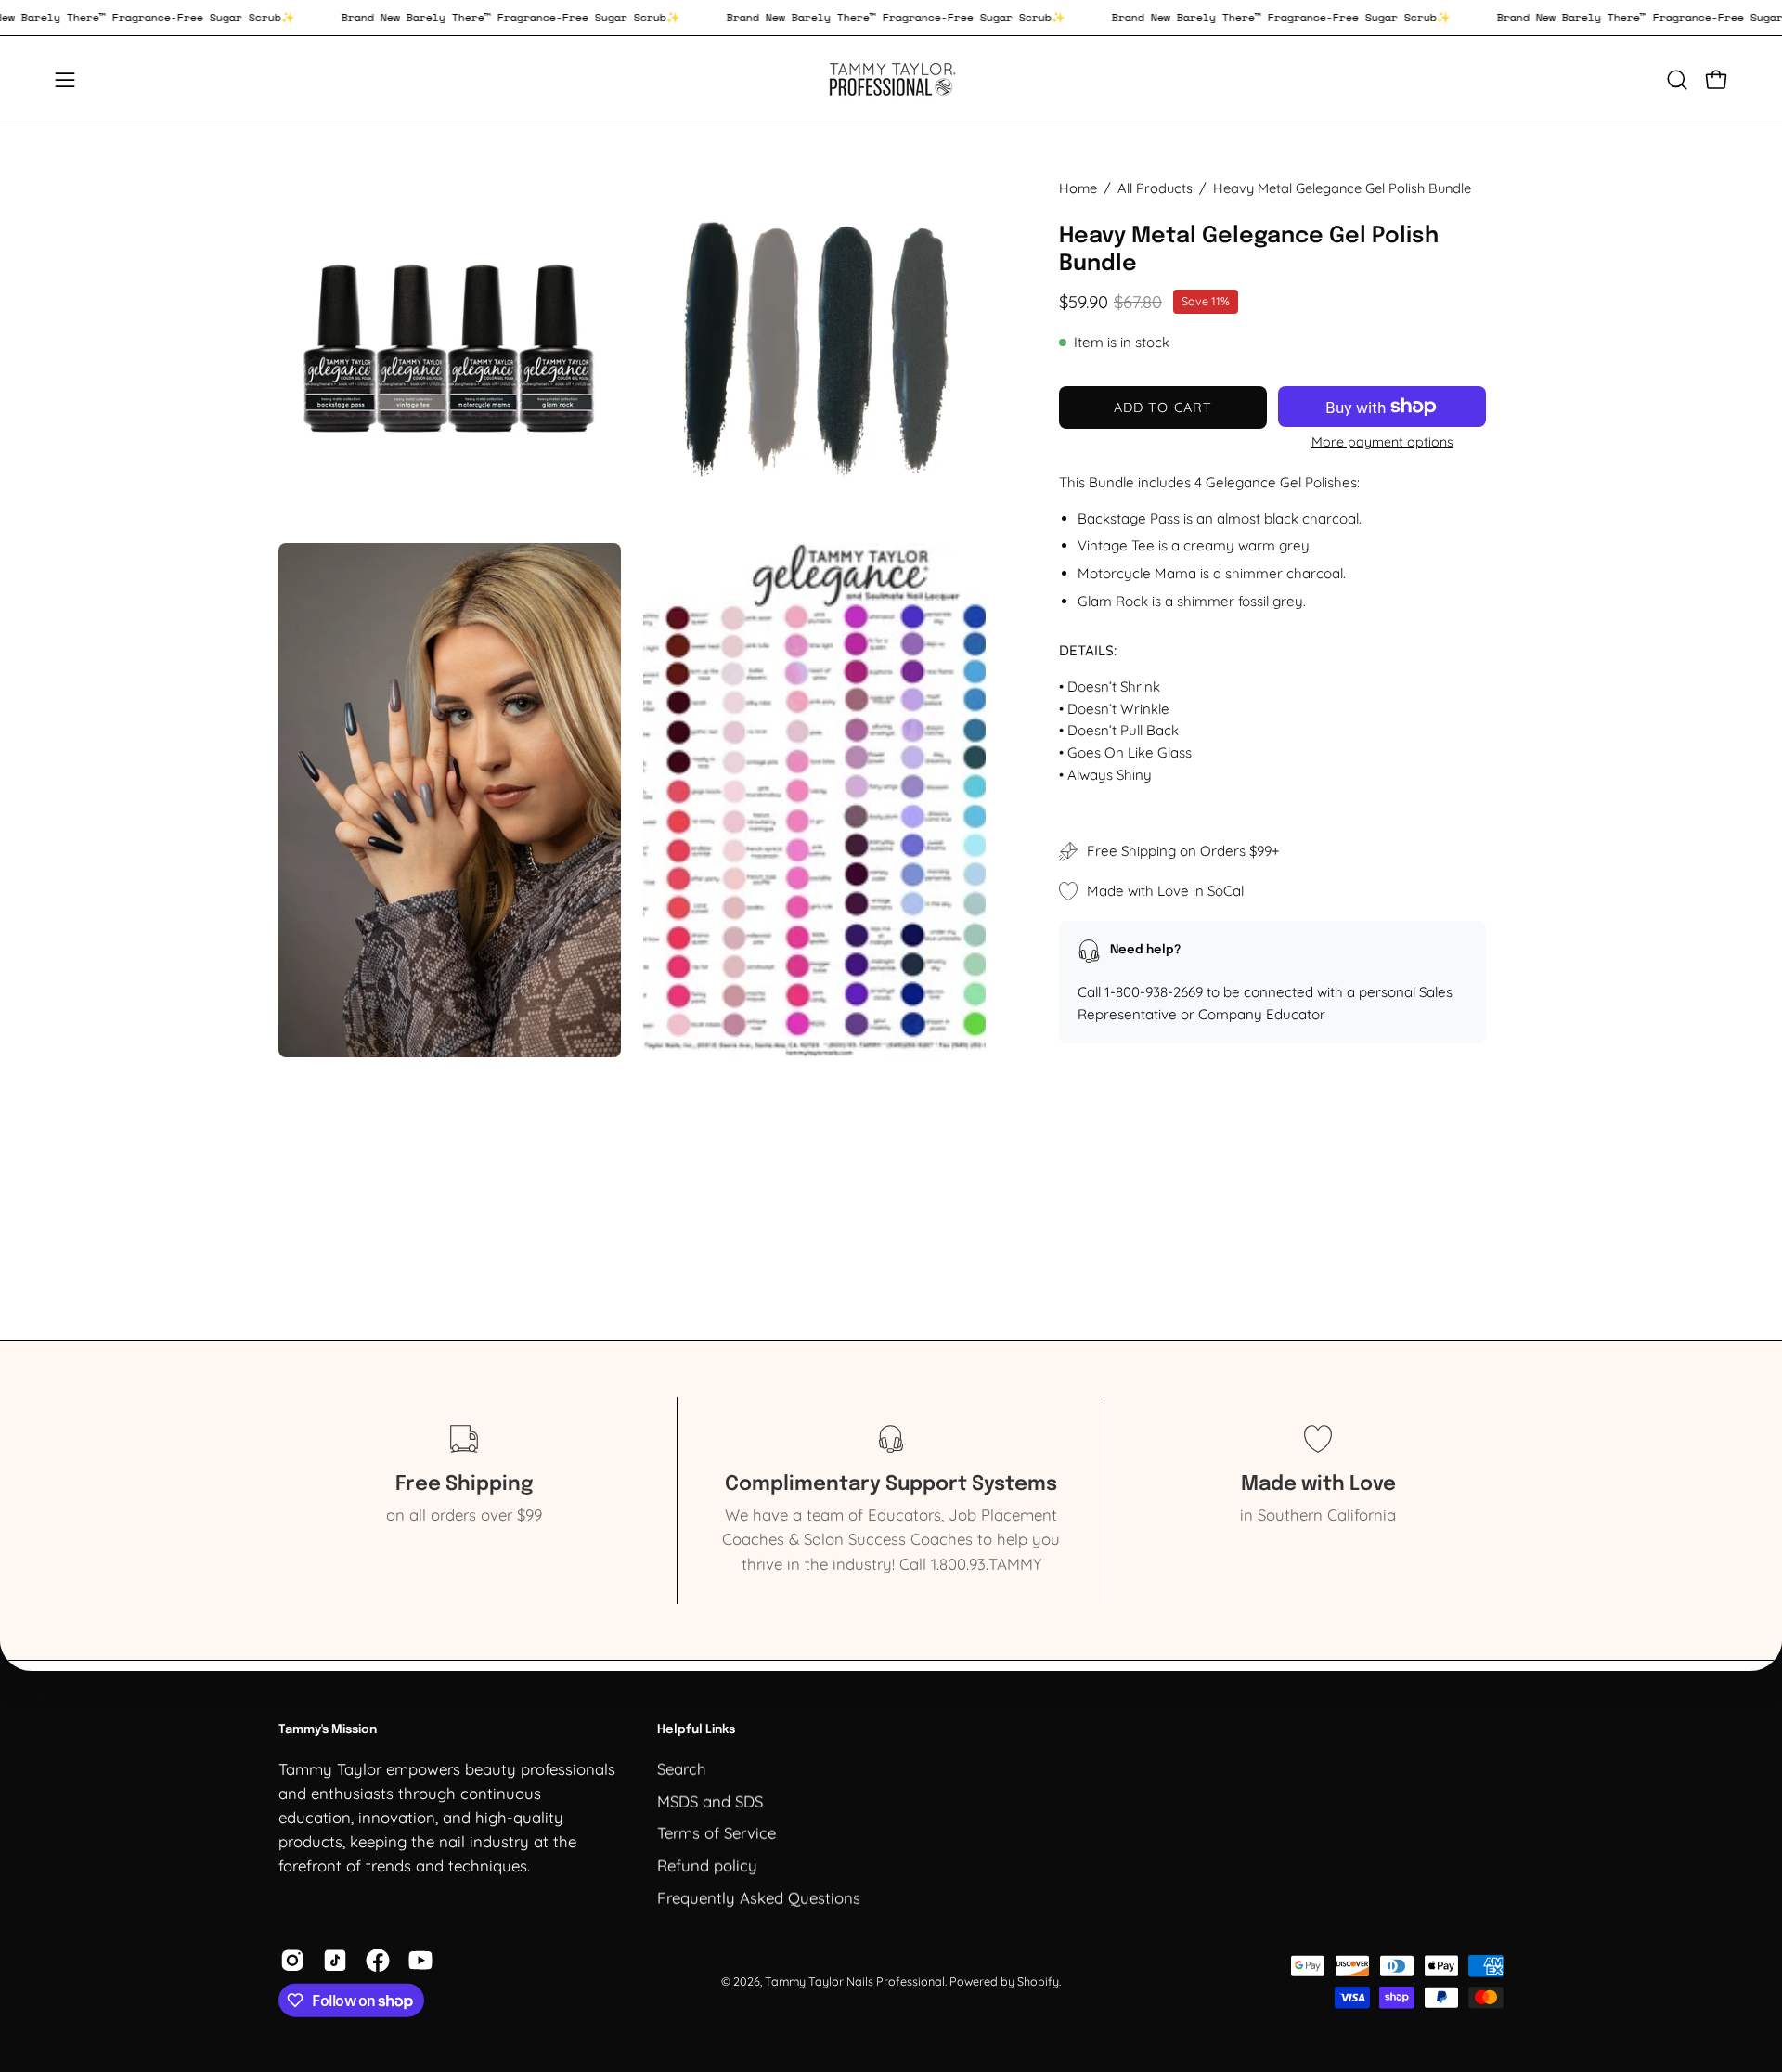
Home (1078, 188)
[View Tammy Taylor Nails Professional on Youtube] (420, 1961)
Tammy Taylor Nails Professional (855, 1981)
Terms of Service (717, 1832)
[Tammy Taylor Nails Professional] (891, 79)
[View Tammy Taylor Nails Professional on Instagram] (292, 1961)
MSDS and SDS (710, 1800)
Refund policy (707, 1865)
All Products (1155, 188)
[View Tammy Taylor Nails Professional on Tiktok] (335, 1961)
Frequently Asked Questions (759, 1897)
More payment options (1382, 442)
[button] (1677, 80)
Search (682, 1768)
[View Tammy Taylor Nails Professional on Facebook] (378, 1961)
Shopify (1038, 1981)
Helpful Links (696, 1730)
